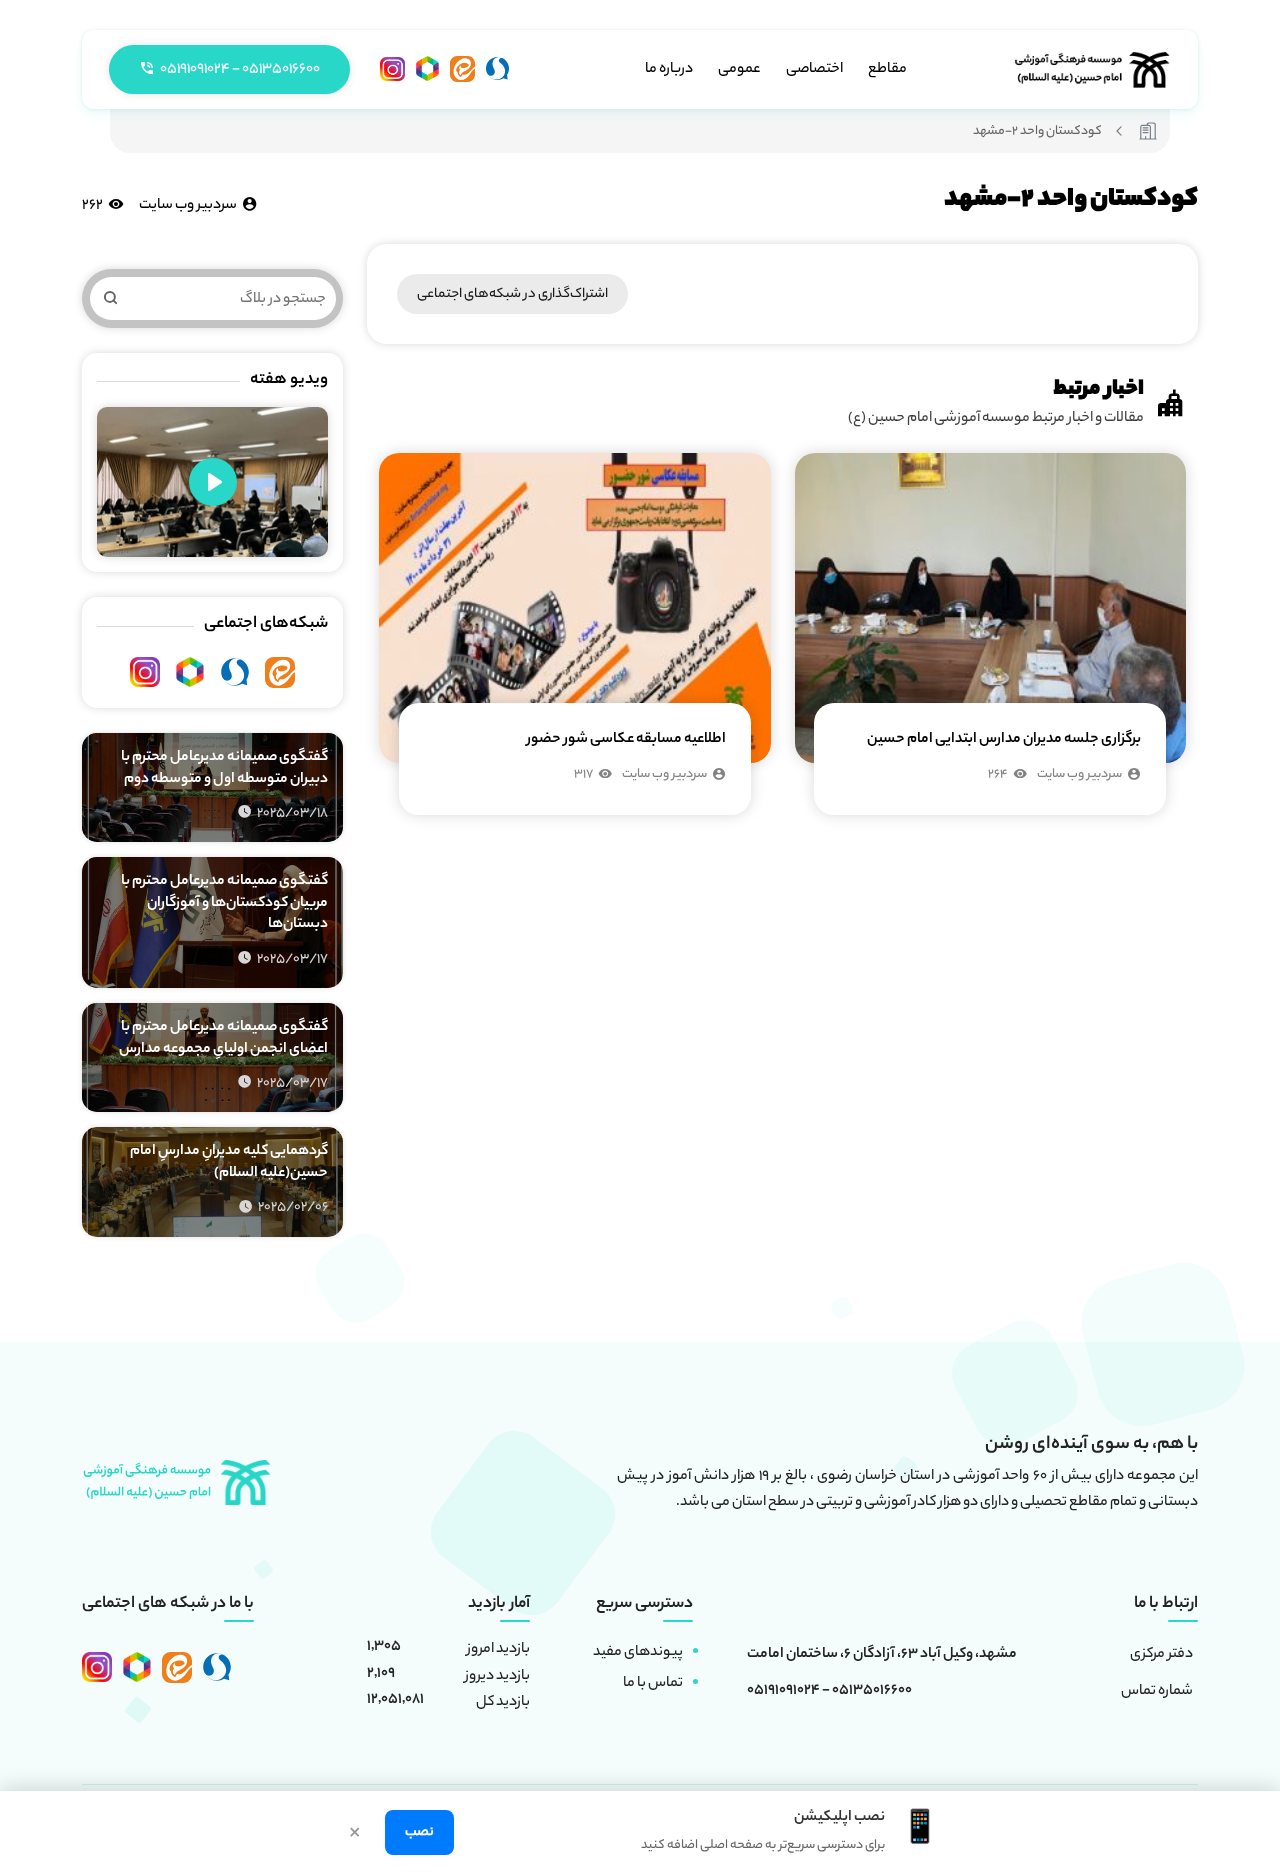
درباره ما (669, 70)
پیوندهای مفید (638, 1653)
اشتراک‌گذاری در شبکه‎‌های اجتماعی (512, 294)
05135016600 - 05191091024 (829, 1692)
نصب (419, 1832)
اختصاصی (814, 70)
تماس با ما (653, 1684)
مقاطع (887, 70)
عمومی (739, 70)
